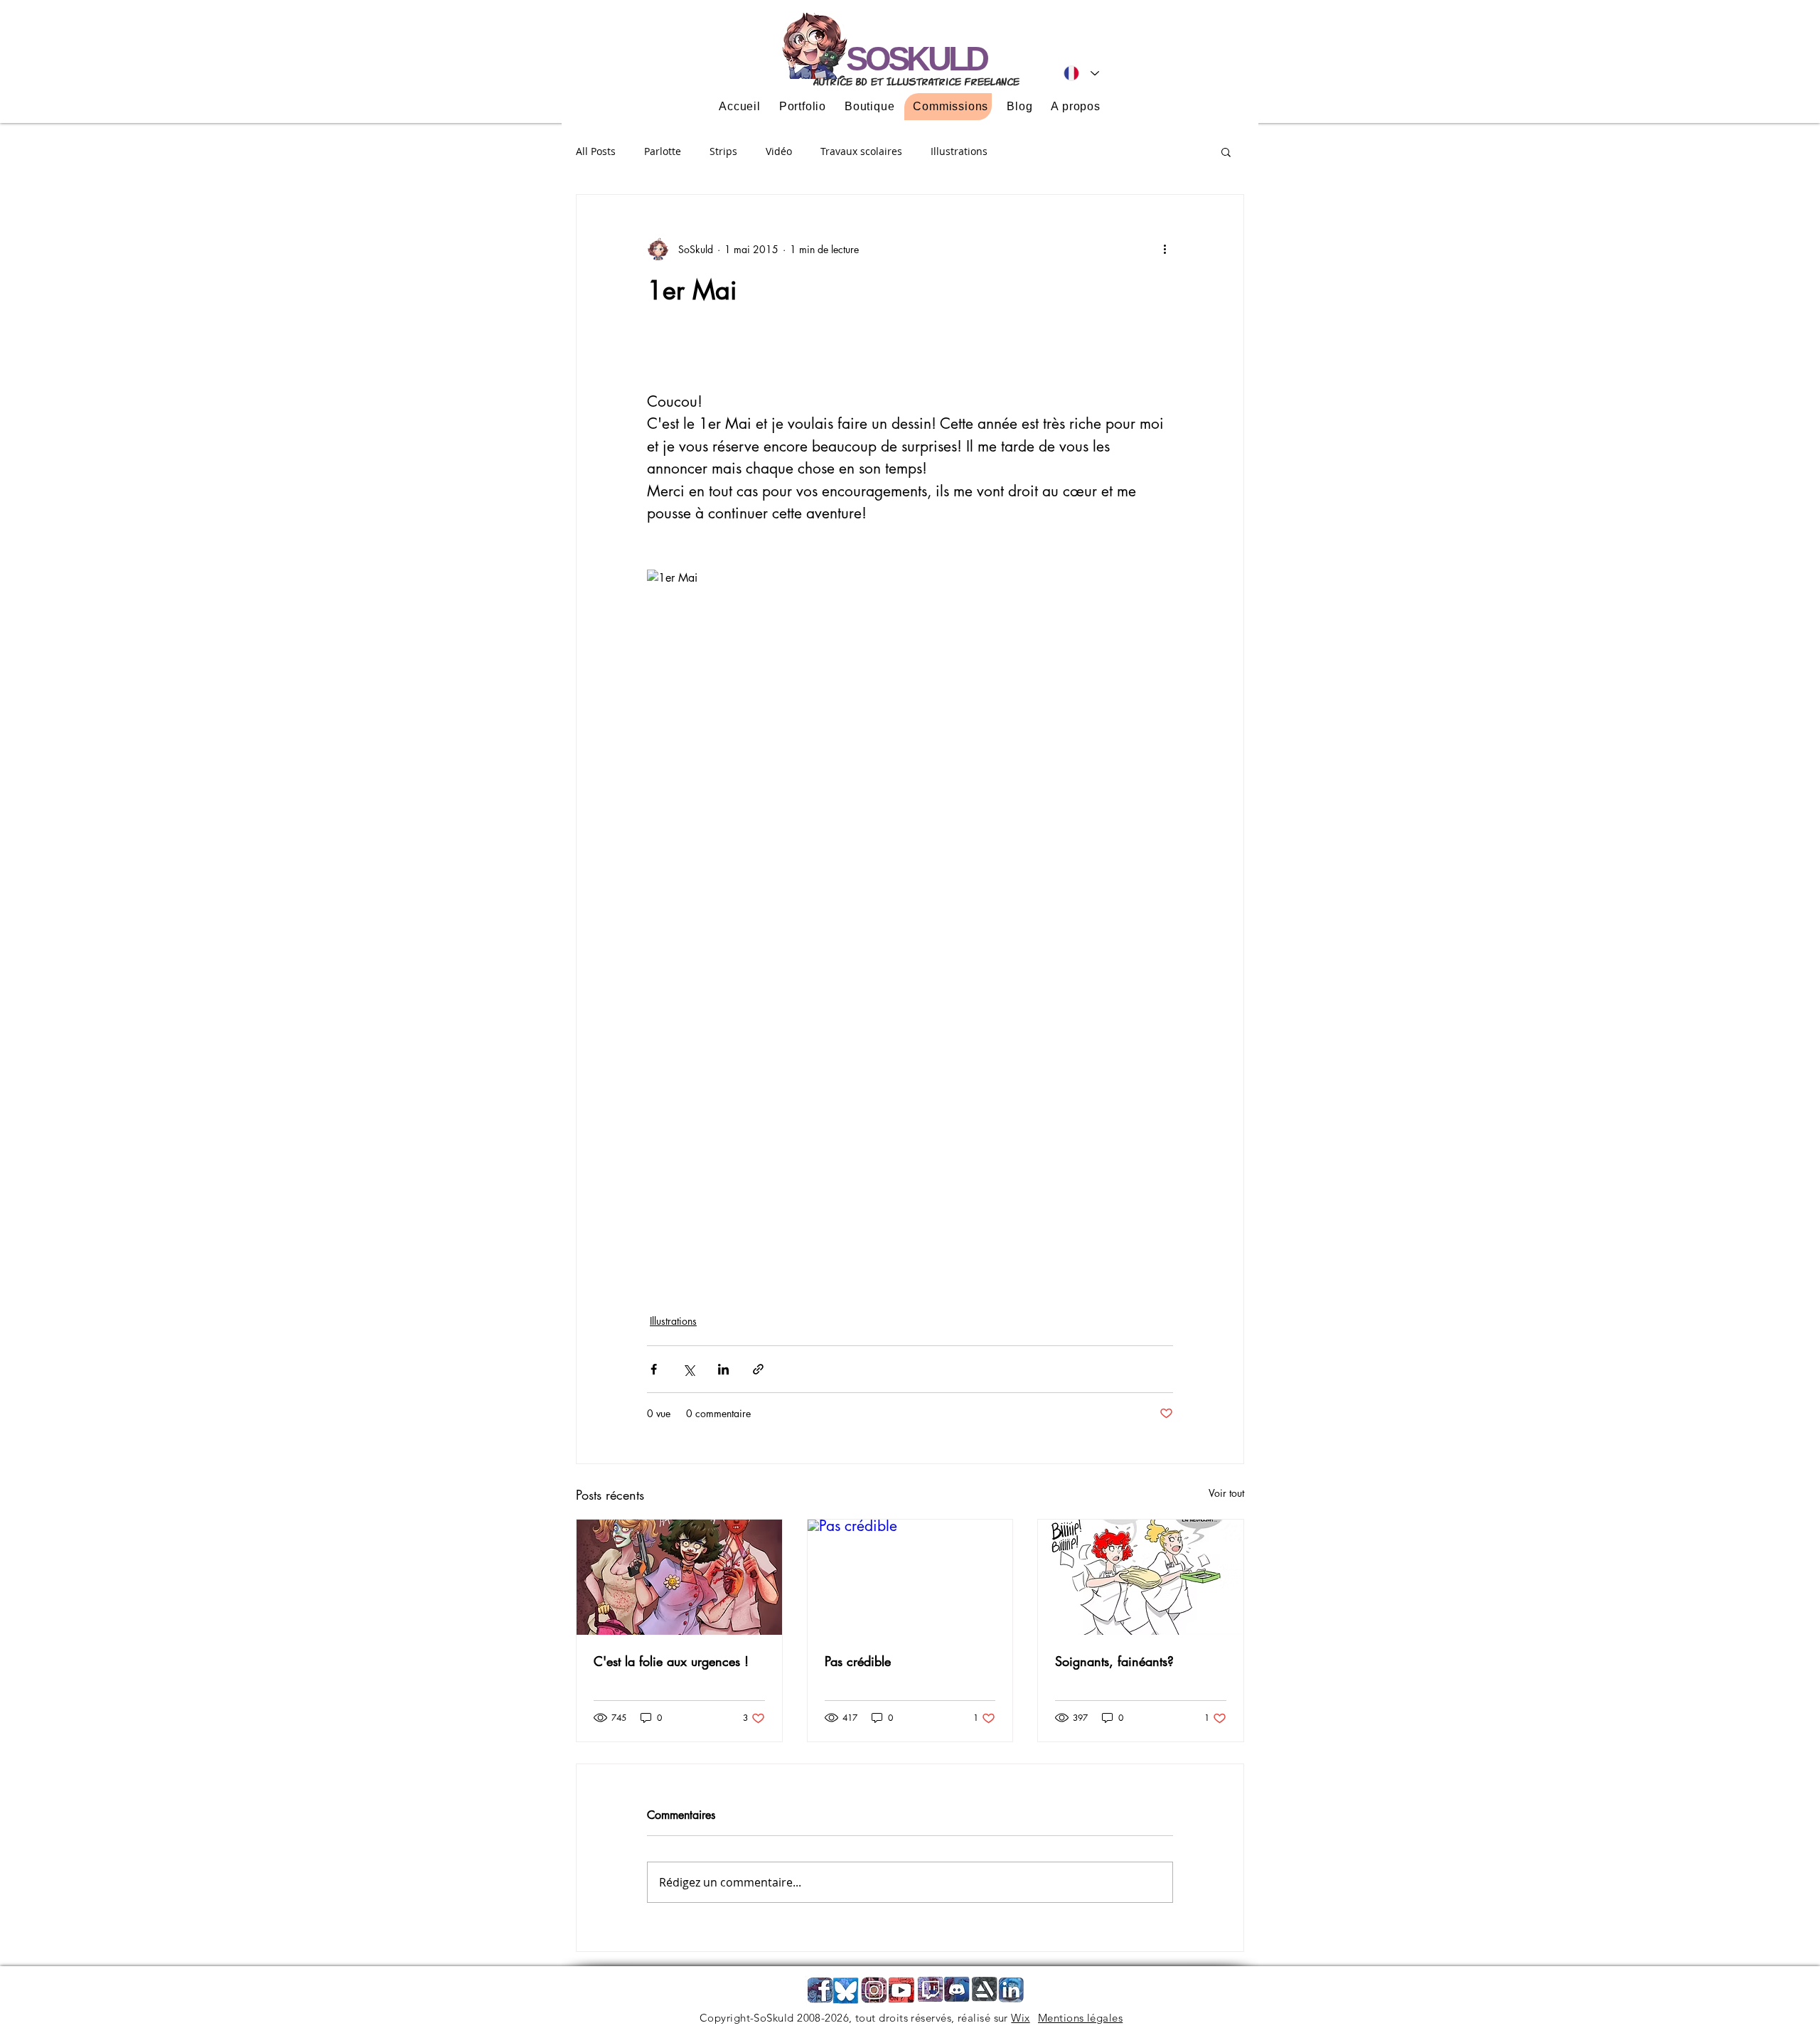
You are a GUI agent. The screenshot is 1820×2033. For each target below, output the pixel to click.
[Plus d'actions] (1165, 249)
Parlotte (663, 151)
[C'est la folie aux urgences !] (679, 1577)
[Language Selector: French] (1081, 73)
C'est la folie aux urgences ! (671, 1661)
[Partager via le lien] (758, 1369)
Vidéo (779, 151)
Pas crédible (858, 1661)
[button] (1226, 151)
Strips (723, 151)
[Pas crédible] (910, 1577)
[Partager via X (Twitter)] (689, 1369)
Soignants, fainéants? (1114, 1661)
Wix (1020, 2018)
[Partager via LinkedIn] (723, 1369)
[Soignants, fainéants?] (1141, 1577)
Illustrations (959, 151)
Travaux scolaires (861, 151)
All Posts (596, 151)
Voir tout (1226, 1493)
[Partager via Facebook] (654, 1369)
